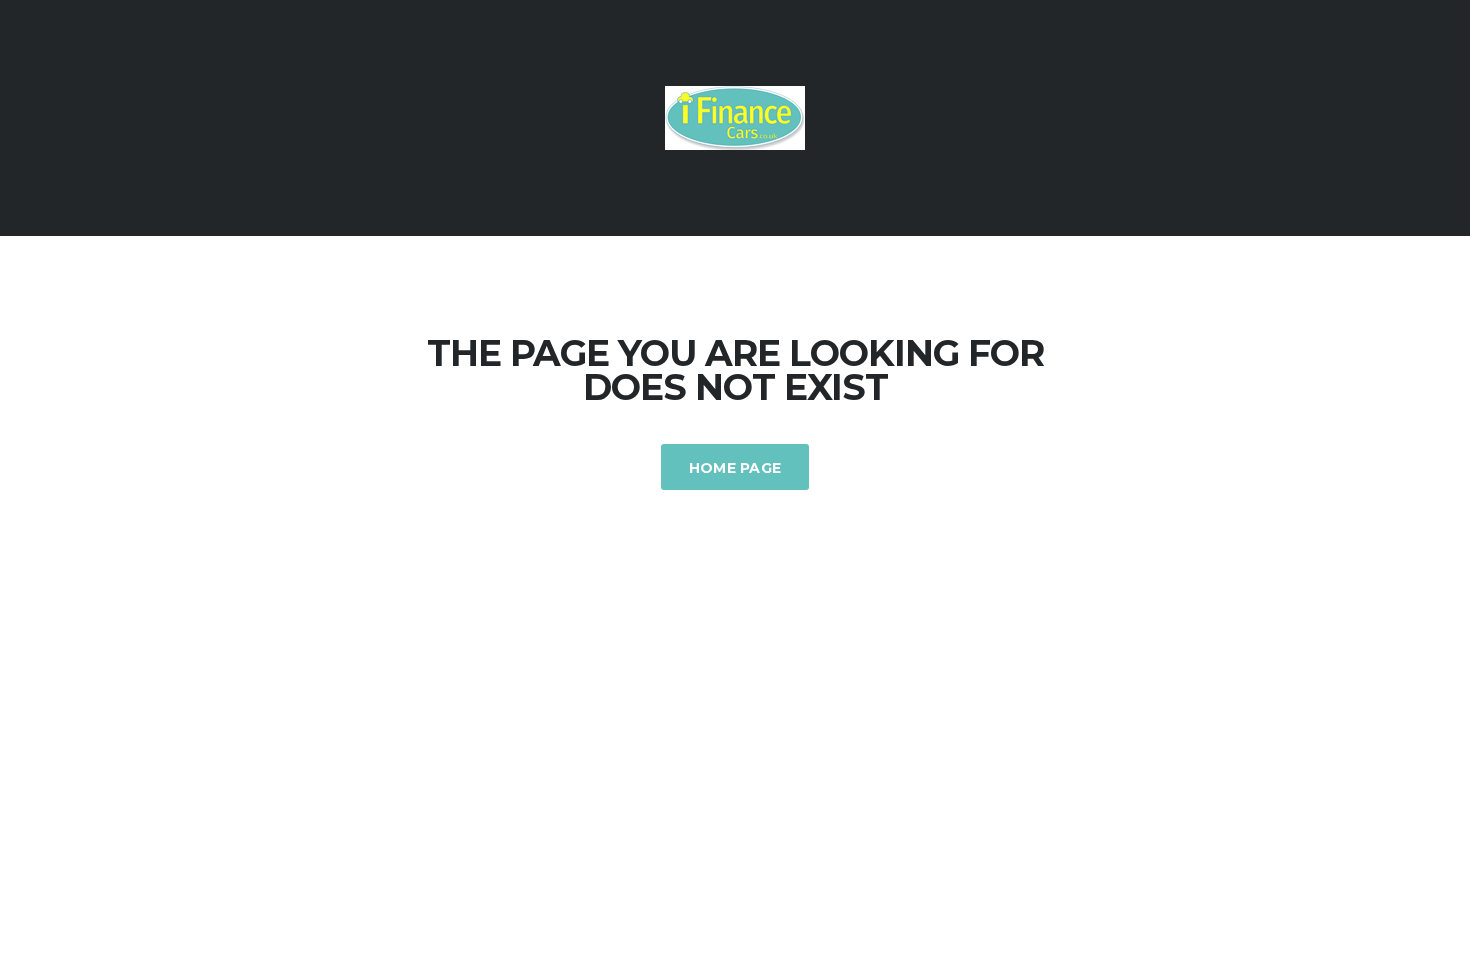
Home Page (735, 468)
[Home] (735, 116)
